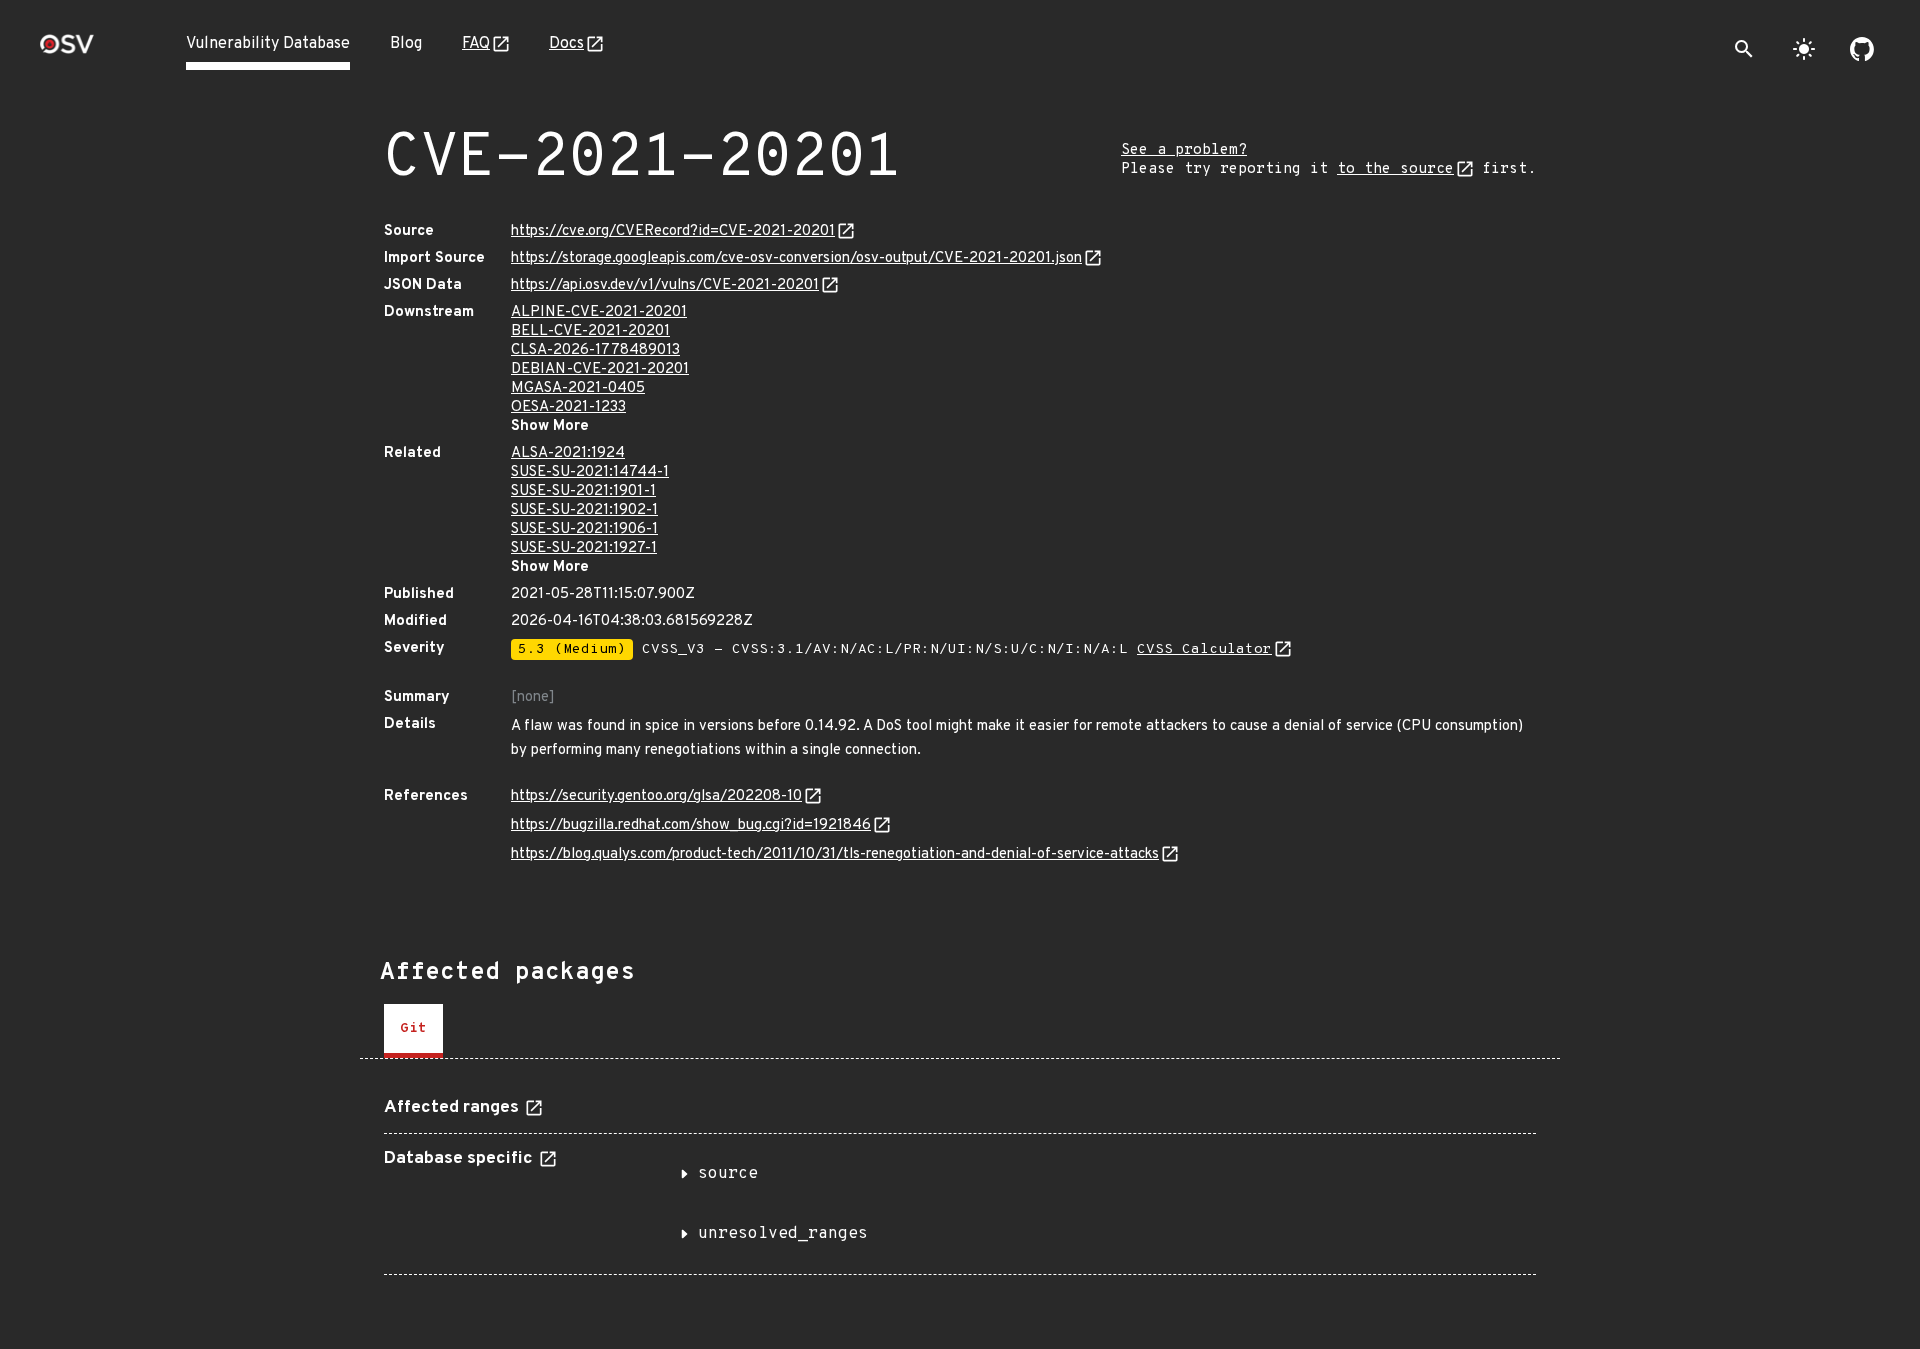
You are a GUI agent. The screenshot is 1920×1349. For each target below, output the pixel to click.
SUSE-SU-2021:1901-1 (583, 491)
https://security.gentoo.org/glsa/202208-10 (656, 796)
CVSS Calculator (1204, 649)
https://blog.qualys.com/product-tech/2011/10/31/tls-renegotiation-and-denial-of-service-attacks (835, 854)
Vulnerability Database (268, 44)
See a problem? (1184, 150)
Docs (566, 44)
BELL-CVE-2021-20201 (590, 331)
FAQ (476, 44)
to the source (1395, 169)
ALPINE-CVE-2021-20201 (599, 312)
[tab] (413, 1031)
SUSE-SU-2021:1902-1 (584, 510)
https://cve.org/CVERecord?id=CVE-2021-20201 (673, 231)
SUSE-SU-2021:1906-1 (584, 529)
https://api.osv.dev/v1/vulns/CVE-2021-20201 (665, 285)
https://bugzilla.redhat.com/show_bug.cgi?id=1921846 (691, 825)
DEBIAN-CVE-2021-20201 (600, 369)
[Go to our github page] (1862, 49)
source (728, 1174)
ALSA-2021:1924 (568, 453)
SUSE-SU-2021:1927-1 (584, 548)
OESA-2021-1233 (568, 407)
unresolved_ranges (783, 1234)
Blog (406, 44)
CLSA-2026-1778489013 (595, 350)
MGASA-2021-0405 (578, 388)
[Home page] (67, 50)
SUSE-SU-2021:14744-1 (590, 472)
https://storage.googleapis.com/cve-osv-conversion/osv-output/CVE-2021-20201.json (796, 258)
